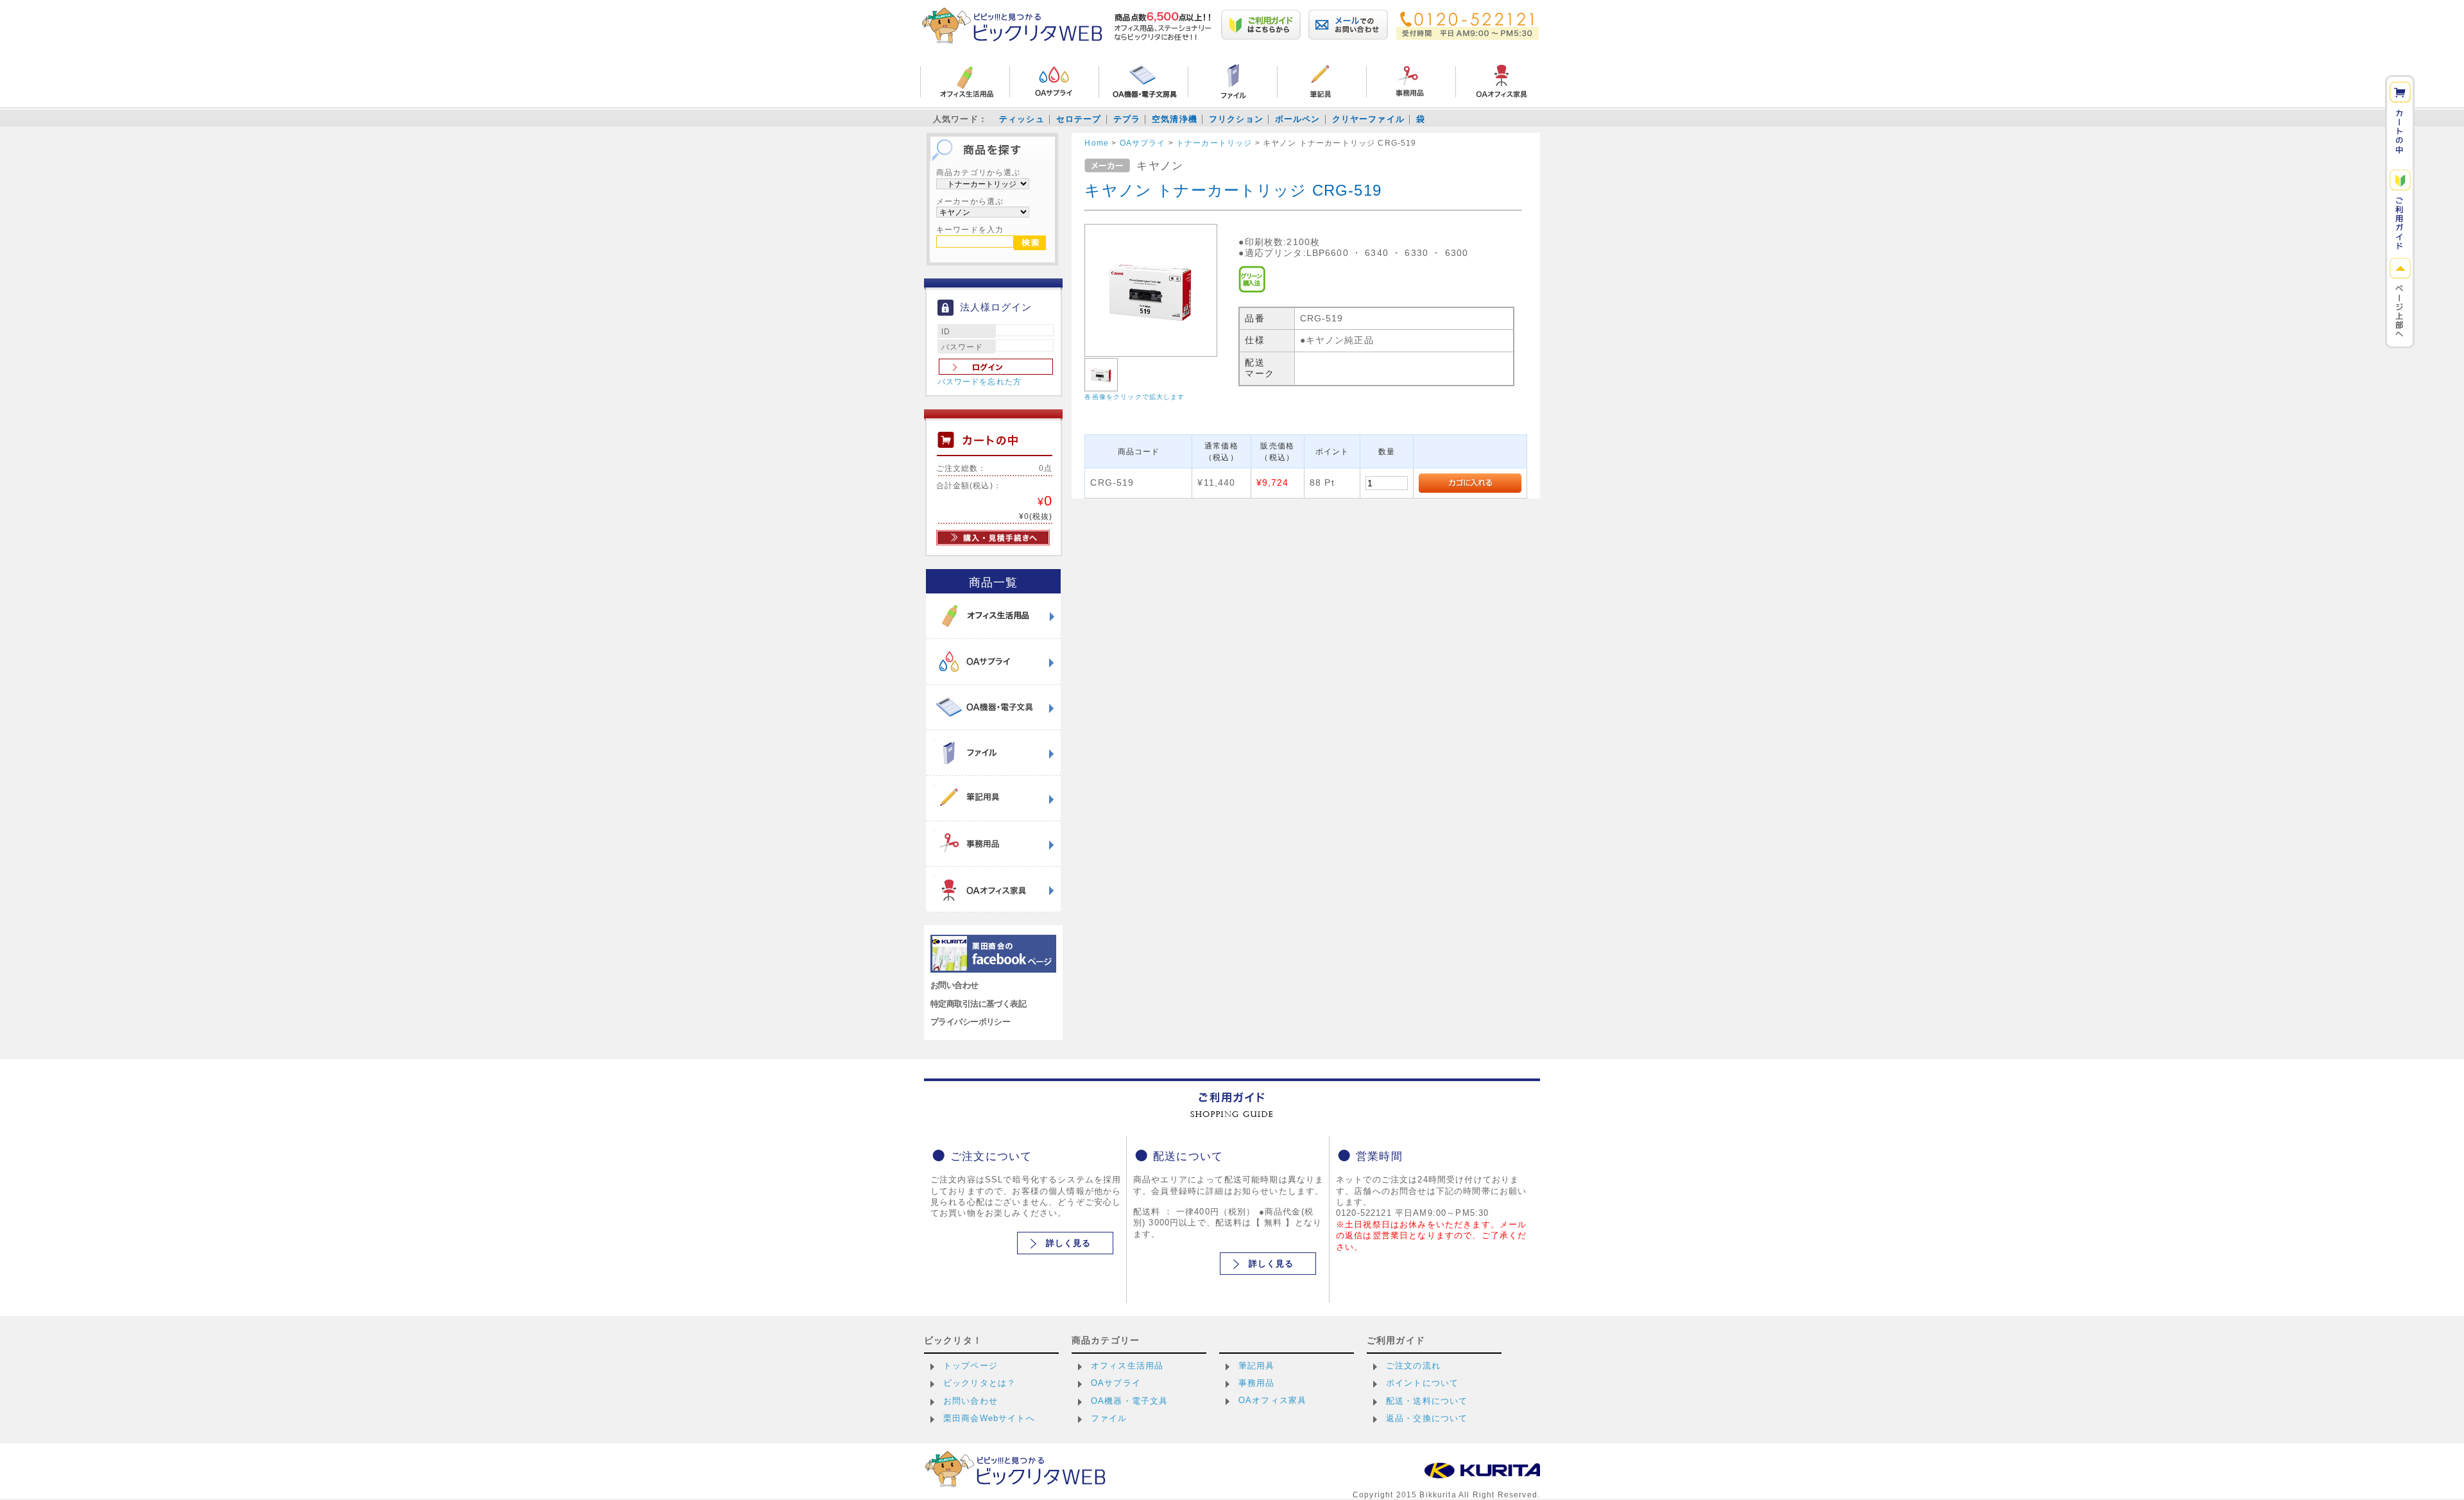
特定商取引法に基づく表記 (978, 1004)
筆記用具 (1257, 1366)
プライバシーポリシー (970, 1022)
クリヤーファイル (1368, 119)
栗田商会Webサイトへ (989, 1418)
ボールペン (1298, 119)
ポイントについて (1422, 1383)
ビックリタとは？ (980, 1383)
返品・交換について (1427, 1418)
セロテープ (1079, 119)
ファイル (1109, 1418)
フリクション (1236, 119)
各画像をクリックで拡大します (1134, 397)
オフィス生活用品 (1127, 1366)
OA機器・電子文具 (1129, 1401)
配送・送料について (1427, 1401)
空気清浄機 (1175, 119)
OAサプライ (1116, 1383)
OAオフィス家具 (1272, 1400)
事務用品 (1257, 1383)
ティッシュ (1022, 119)
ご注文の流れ (1413, 1366)
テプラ (1127, 119)
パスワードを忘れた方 (980, 382)
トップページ (971, 1366)
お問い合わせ (954, 985)
